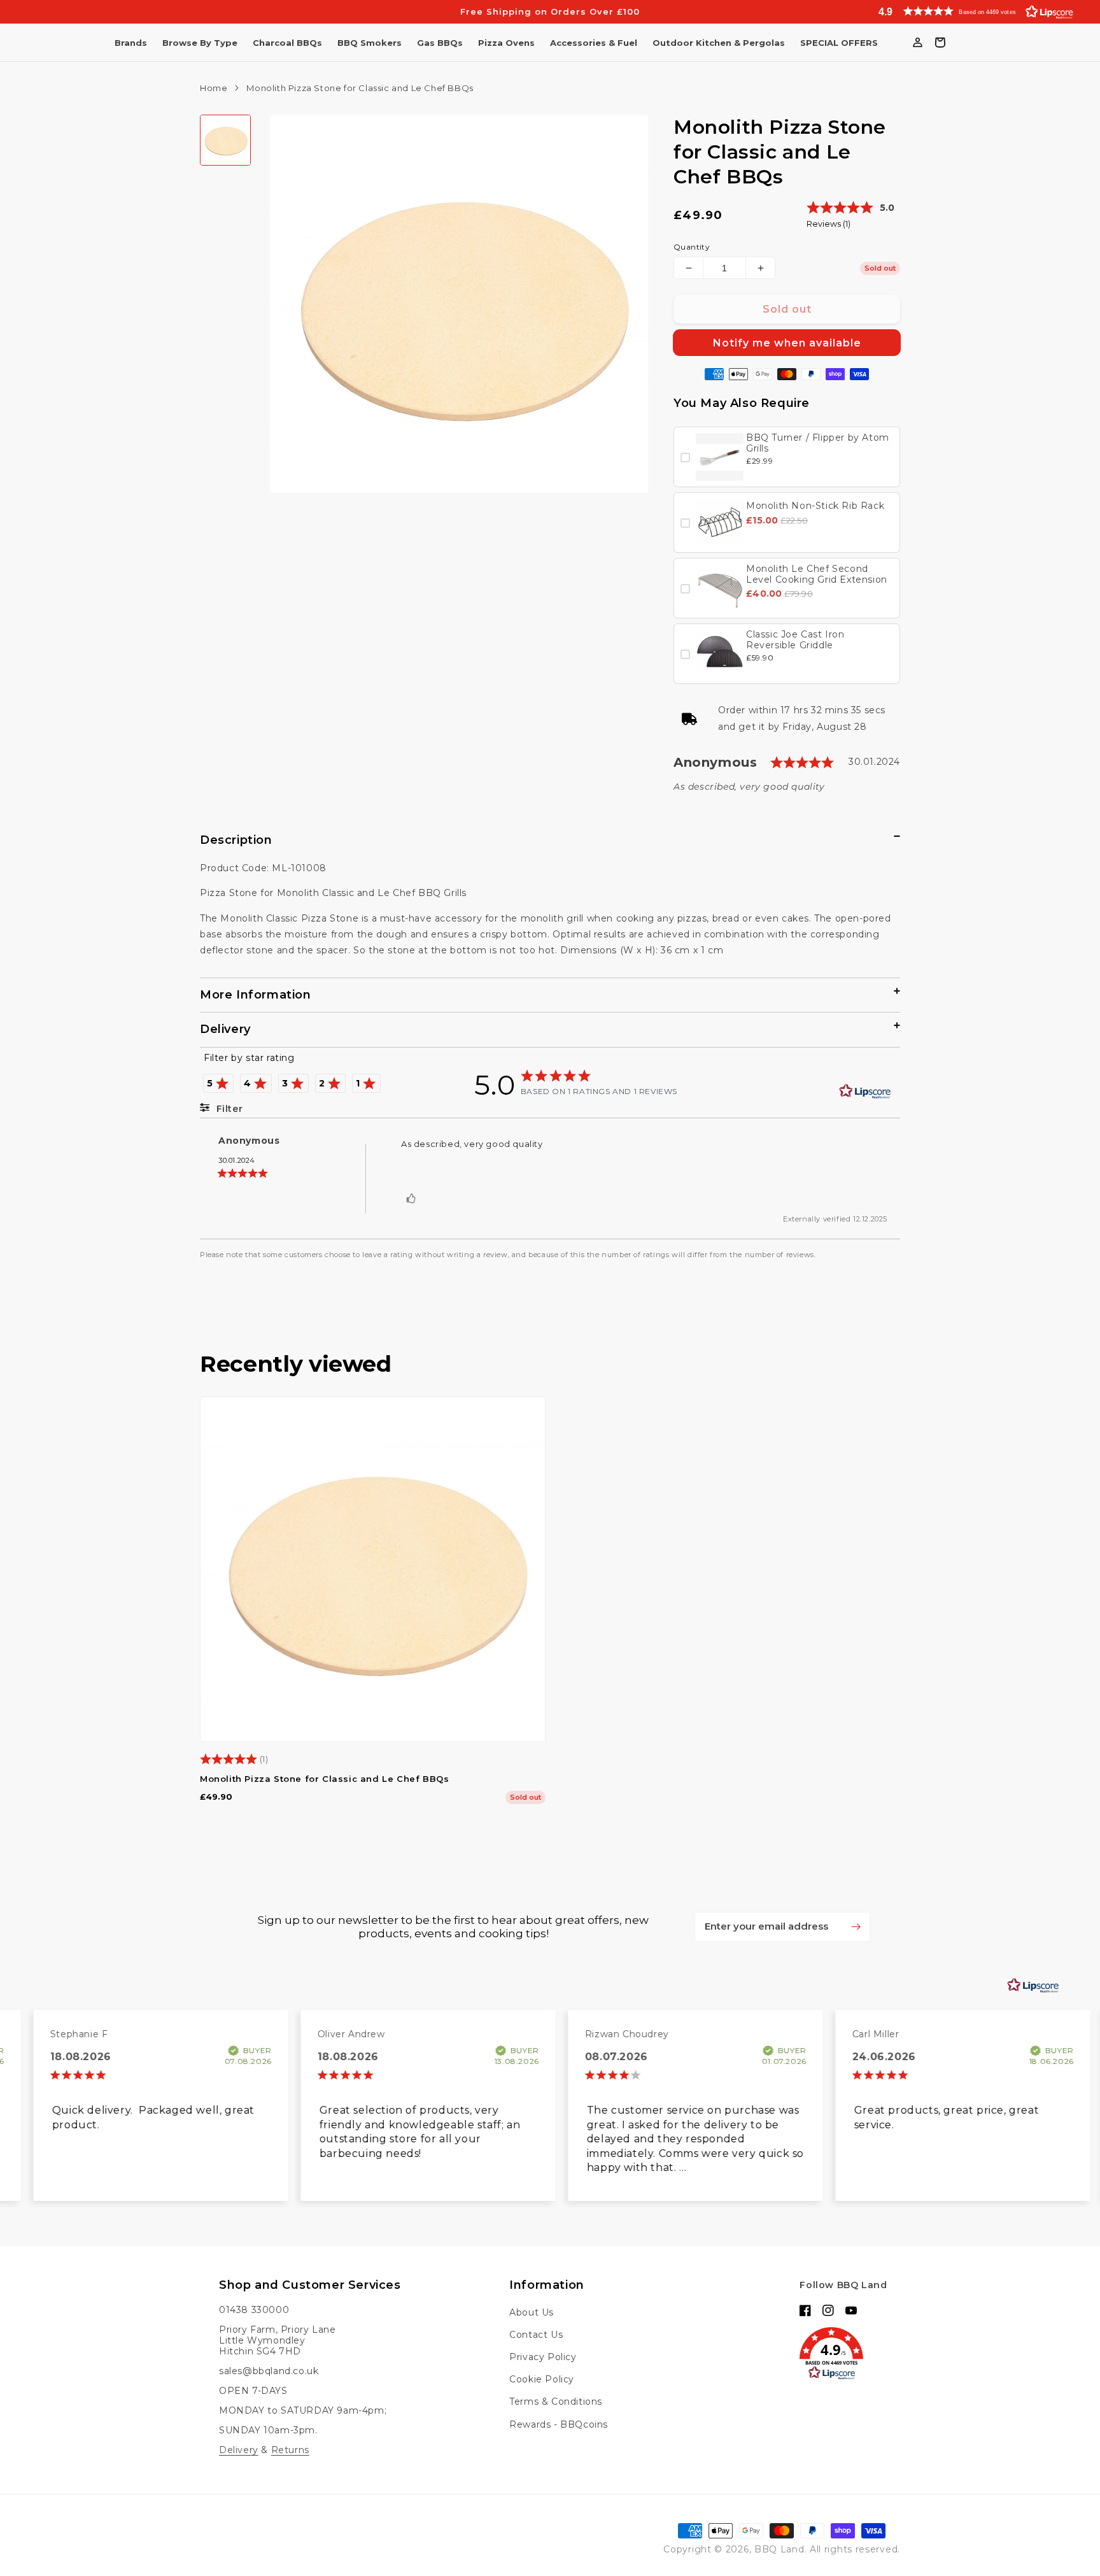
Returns (290, 2450)
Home (214, 88)
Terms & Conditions (556, 2402)
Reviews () (829, 224)
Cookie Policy (542, 2379)
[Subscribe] (856, 1926)
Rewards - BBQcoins (559, 2424)
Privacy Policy (543, 2357)
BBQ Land (779, 2549)
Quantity (692, 247)
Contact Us (536, 2335)
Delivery (239, 2450)
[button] (973, 11)
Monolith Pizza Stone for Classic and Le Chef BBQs (324, 1779)
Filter (228, 1109)
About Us (532, 2312)
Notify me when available (787, 343)
